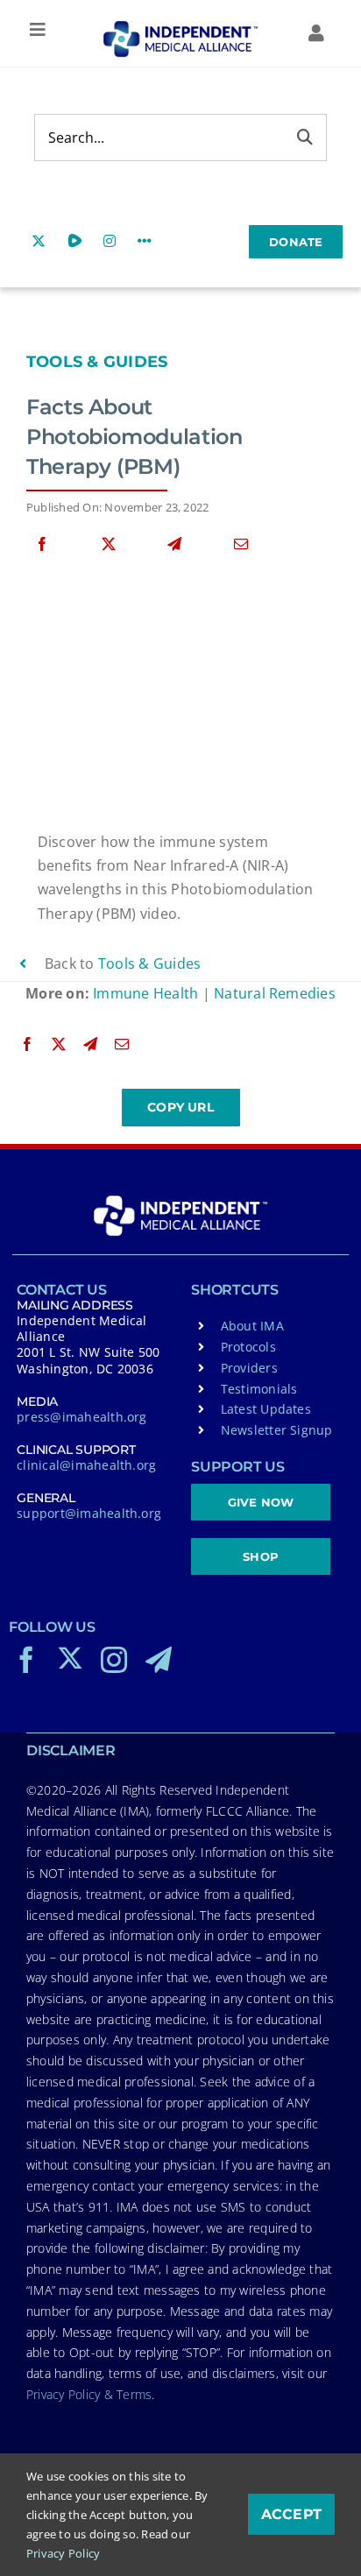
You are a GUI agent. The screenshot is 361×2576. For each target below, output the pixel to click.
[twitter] (70, 1658)
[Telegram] (174, 544)
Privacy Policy (63, 2553)
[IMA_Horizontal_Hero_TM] (180, 27)
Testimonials (259, 1389)
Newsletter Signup (277, 1430)
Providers (249, 1368)
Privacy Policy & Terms (89, 2394)
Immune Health (145, 993)
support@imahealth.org (89, 1513)
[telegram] (159, 1660)
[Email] (241, 544)
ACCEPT (291, 2514)
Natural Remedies (275, 993)
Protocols (248, 1347)
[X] (109, 544)
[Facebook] (42, 544)
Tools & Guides (97, 362)
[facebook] (26, 1660)
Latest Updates (266, 1409)
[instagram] (114, 1660)
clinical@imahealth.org (86, 1465)
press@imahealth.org (82, 1417)
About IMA (252, 1326)
